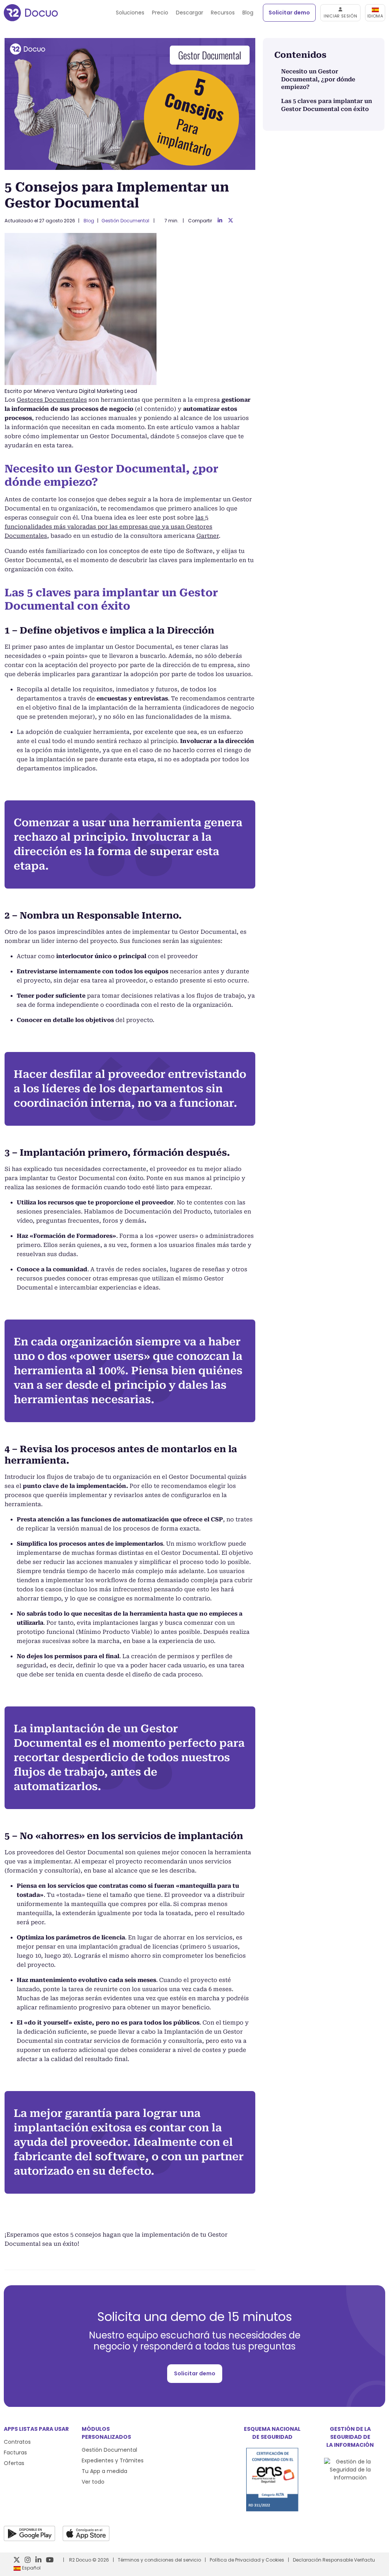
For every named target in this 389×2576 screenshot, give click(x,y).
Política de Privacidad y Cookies (247, 2560)
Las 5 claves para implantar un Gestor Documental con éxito (327, 105)
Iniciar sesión (340, 16)
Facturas (15, 2452)
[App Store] (86, 2533)
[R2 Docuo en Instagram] (28, 2560)
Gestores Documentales (52, 400)
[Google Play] (29, 2533)
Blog (248, 13)
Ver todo (93, 2482)
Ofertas (14, 2463)
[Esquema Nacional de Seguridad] (272, 2509)
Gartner (208, 536)
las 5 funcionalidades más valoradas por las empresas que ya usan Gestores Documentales (108, 527)
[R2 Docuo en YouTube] (50, 2560)
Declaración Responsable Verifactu (334, 2560)
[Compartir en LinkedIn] (220, 221)
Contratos (17, 2442)
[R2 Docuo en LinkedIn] (38, 2560)
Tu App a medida (104, 2471)
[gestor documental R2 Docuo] (31, 13)
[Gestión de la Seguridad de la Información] (350, 2478)
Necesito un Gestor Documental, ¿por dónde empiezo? (318, 79)
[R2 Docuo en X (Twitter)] (17, 2560)
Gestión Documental (125, 221)
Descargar (190, 13)
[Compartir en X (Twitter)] (231, 221)
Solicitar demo (289, 13)
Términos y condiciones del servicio (159, 2560)
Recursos (223, 13)
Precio (160, 13)
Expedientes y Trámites (113, 2460)
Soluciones (130, 13)
